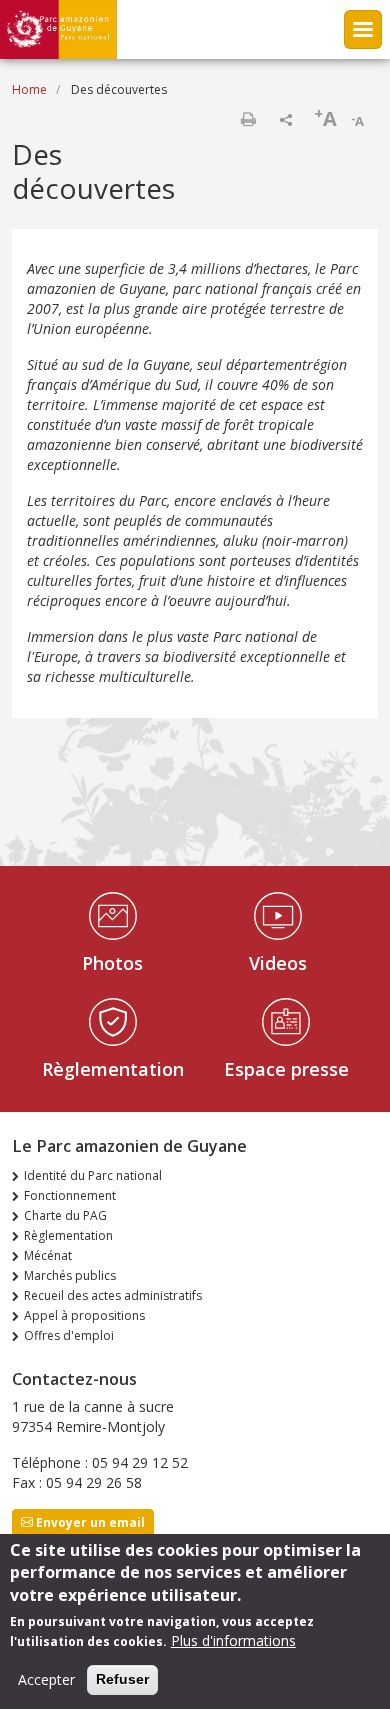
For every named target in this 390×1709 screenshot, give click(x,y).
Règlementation (113, 1069)
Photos (112, 963)
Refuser (122, 1679)
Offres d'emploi (69, 1335)
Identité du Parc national (93, 1175)
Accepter (46, 1679)
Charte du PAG (65, 1215)
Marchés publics (70, 1275)
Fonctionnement (70, 1195)
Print (248, 119)
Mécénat (48, 1255)
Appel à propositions (84, 1315)
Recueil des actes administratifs (113, 1295)
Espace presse (286, 1069)
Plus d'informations (233, 1640)
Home (29, 89)
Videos (278, 963)
